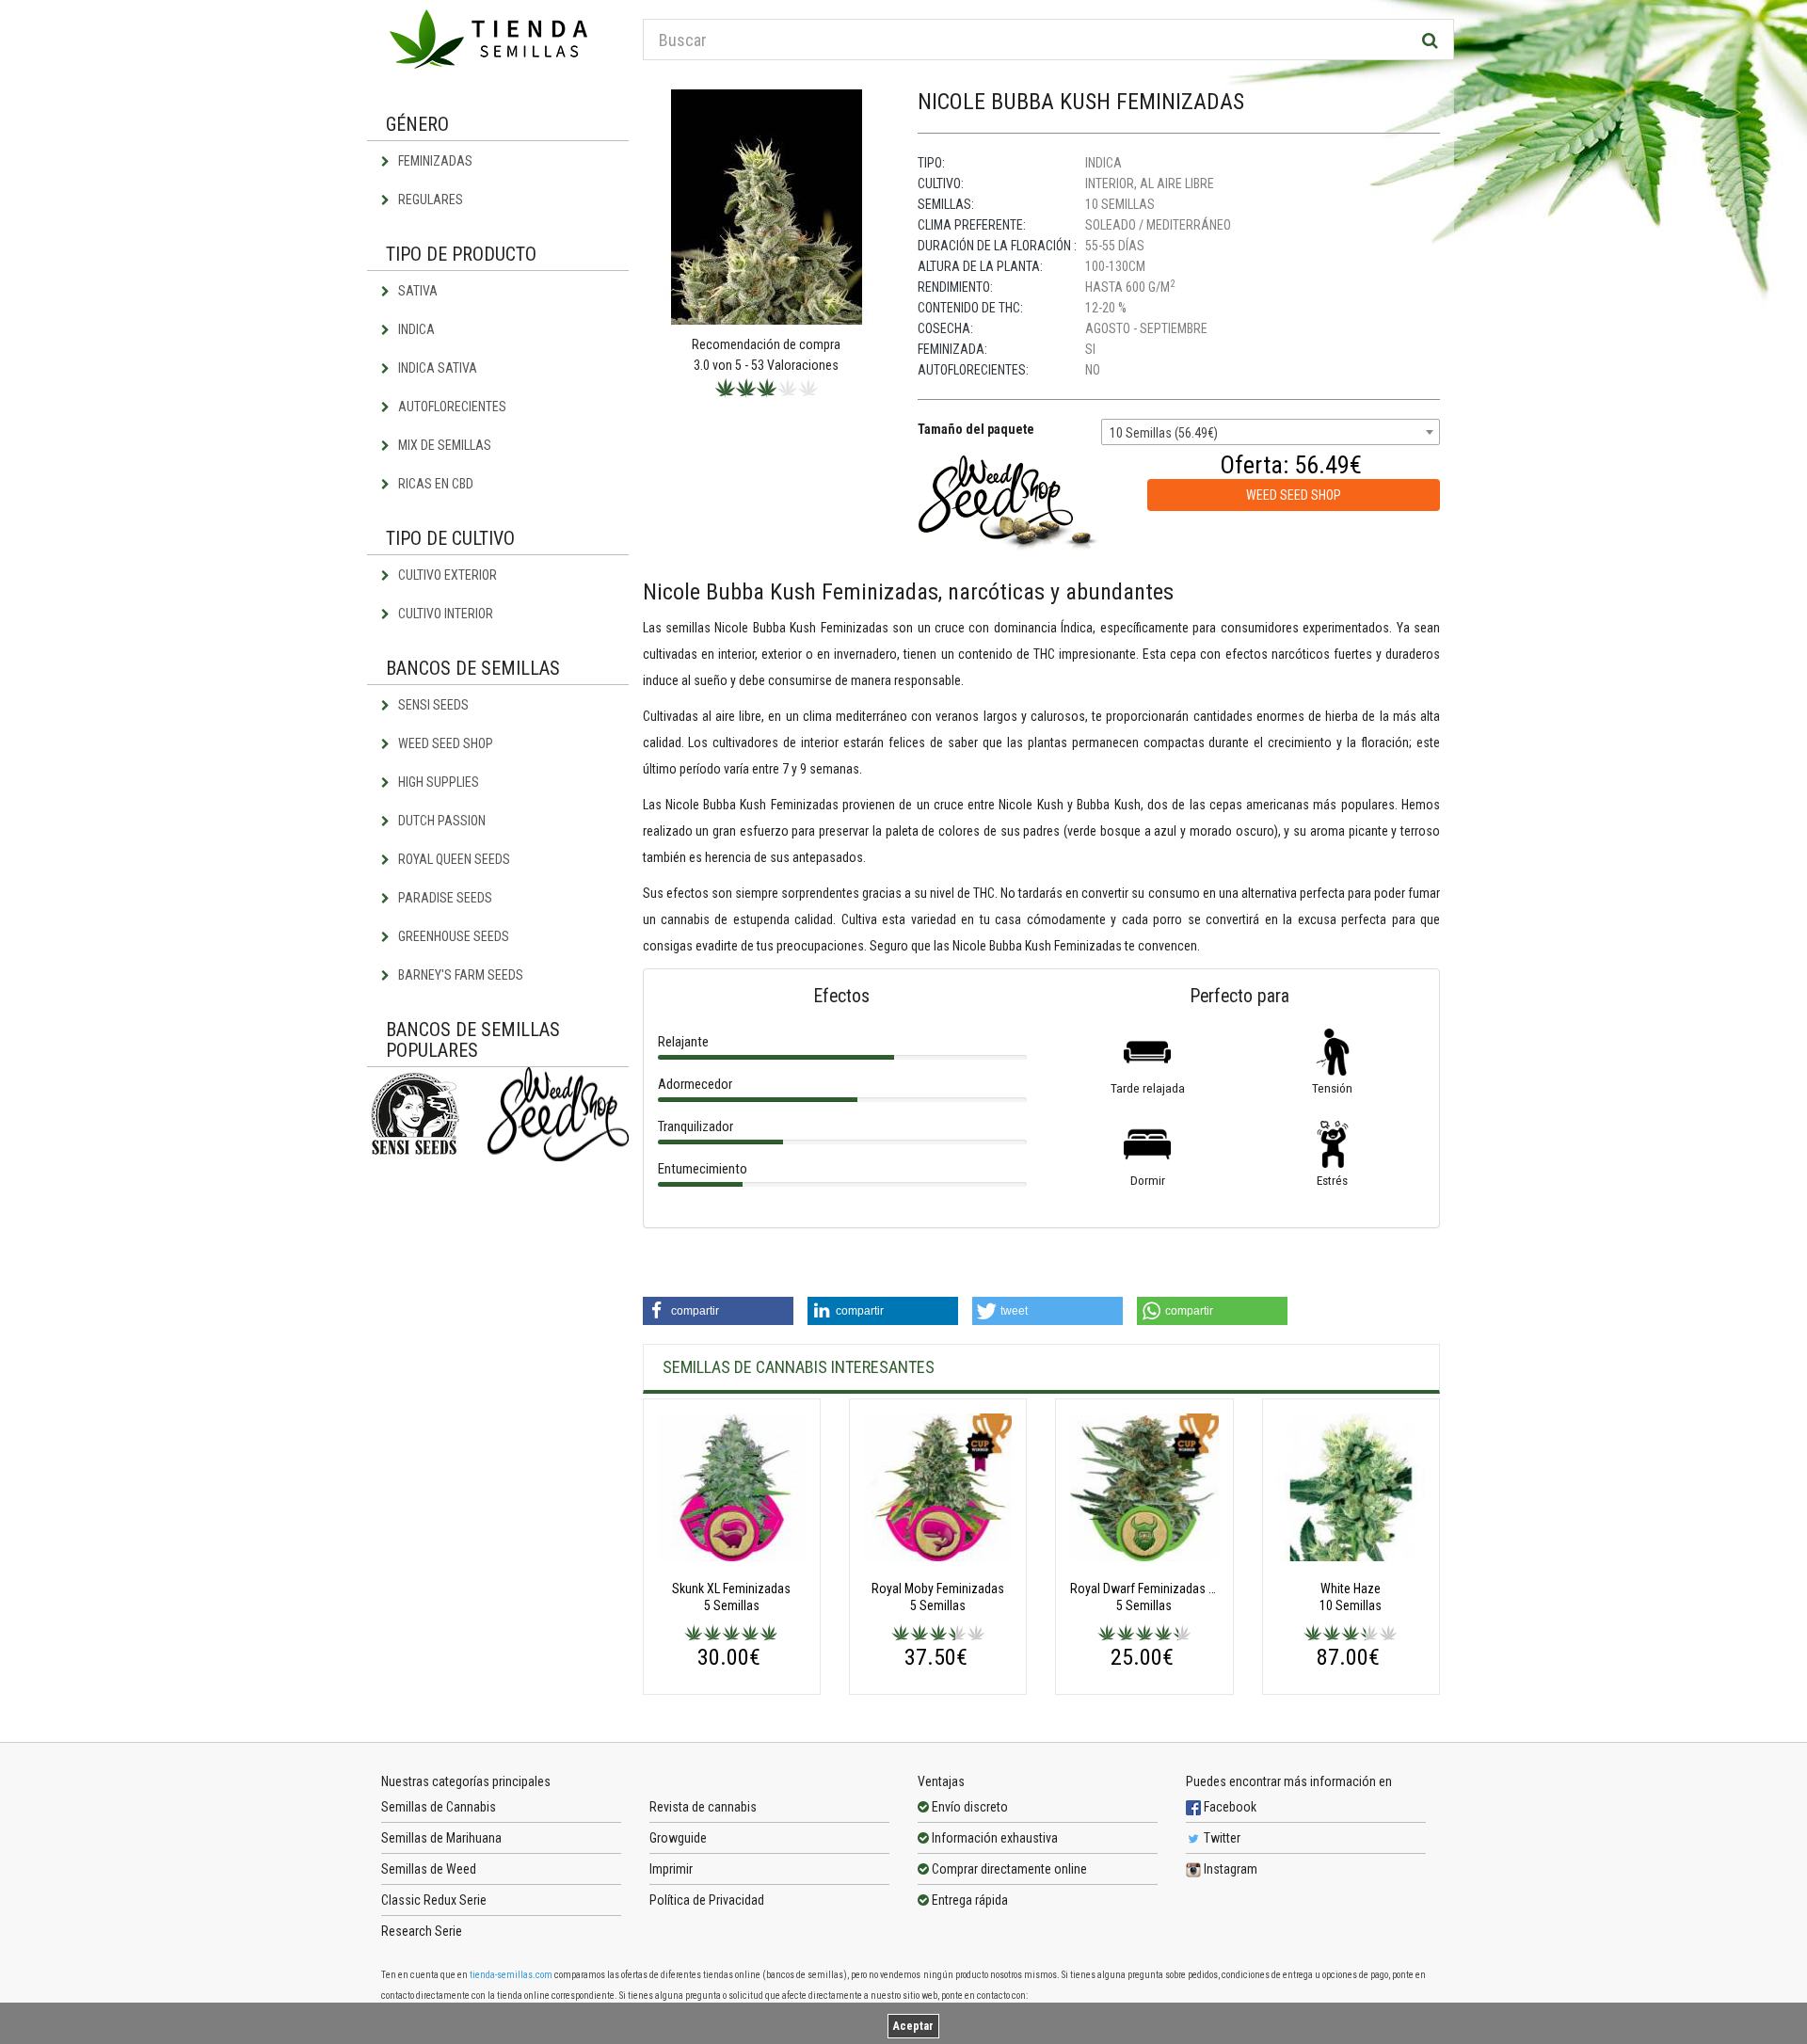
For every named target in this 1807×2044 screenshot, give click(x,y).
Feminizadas (434, 161)
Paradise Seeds (444, 898)
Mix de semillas (443, 445)
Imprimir (671, 1869)
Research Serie (422, 1931)
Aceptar (913, 2026)
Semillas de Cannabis (439, 1807)
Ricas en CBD (434, 484)
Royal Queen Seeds (453, 859)
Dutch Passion (440, 821)
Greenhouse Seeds (452, 936)
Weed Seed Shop (444, 743)
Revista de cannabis (703, 1807)
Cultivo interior (444, 614)
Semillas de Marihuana (441, 1838)
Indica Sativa (436, 368)
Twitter (1221, 1838)
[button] (718, 1311)
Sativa (416, 291)
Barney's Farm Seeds (459, 975)
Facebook (1229, 1807)
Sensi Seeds (432, 705)
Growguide (678, 1838)
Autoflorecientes (451, 407)
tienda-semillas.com (511, 1975)
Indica (415, 329)
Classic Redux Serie (434, 1900)
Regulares (429, 200)
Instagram (1229, 1869)
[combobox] (1271, 432)
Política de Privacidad (707, 1900)
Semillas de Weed (429, 1869)
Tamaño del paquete (976, 429)
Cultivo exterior (446, 575)
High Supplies (437, 782)
